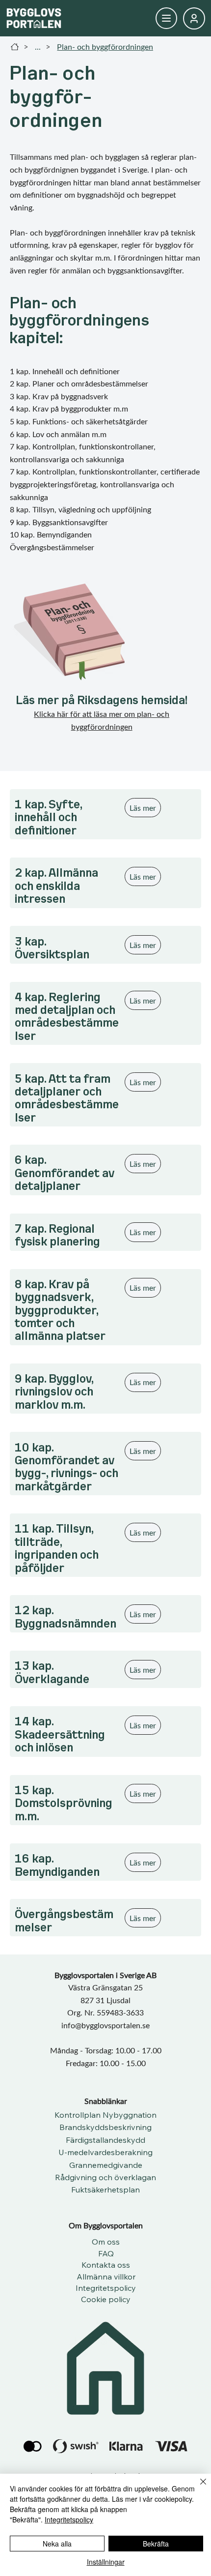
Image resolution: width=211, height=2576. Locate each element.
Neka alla (57, 2544)
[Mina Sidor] (166, 18)
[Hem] (15, 47)
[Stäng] (197, 2487)
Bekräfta (156, 2544)
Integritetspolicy (69, 2519)
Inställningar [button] (106, 2562)
